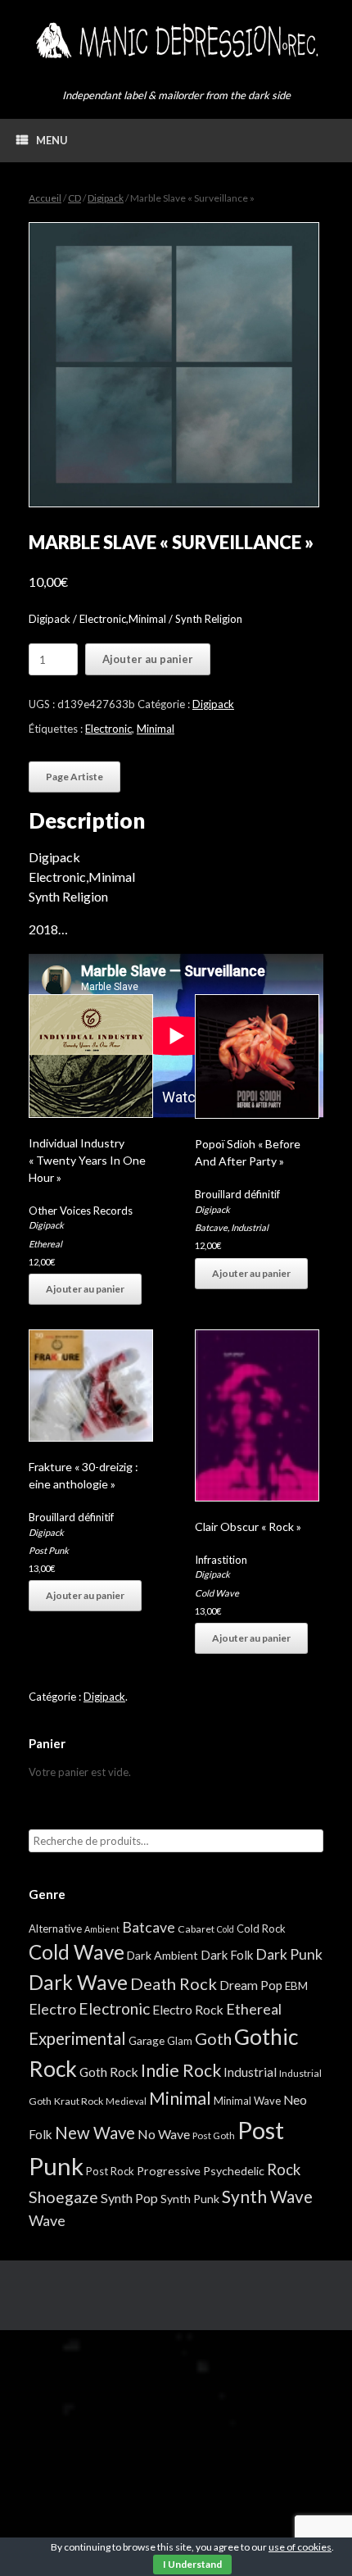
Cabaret (196, 1929)
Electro (52, 2009)
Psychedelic (234, 2171)
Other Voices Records (81, 1211)
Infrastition (221, 1560)
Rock (284, 2169)
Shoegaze (63, 2197)
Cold (226, 1929)
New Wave (95, 2133)
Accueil (45, 198)
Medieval (126, 2101)
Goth (213, 2038)
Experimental (77, 2038)
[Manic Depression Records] (176, 41)
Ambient (102, 1929)
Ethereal (45, 1244)
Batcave (211, 1227)
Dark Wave (78, 1982)
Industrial (250, 1227)
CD (74, 198)
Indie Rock (181, 2070)
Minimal (156, 729)
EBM (296, 1986)
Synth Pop (129, 2198)
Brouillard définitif (237, 1194)
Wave (47, 2220)
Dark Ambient (162, 1955)
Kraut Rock (79, 2101)
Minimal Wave (247, 2101)
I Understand (192, 2564)
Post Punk (49, 1550)
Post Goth (214, 2135)
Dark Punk (289, 1954)
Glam (180, 2041)
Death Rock (174, 1983)
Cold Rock (261, 1929)
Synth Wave (267, 2197)
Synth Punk (190, 2199)
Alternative (55, 1929)
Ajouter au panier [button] (85, 1289)
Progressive (169, 2171)
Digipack (106, 198)
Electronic (108, 729)
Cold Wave (217, 1593)
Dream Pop (251, 1985)
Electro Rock (188, 2009)
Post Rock (110, 2171)
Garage (147, 2040)
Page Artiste (74, 777)
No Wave (164, 2134)
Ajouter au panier (148, 659)
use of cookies (300, 2547)
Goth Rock (109, 2072)
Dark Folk (227, 1955)
